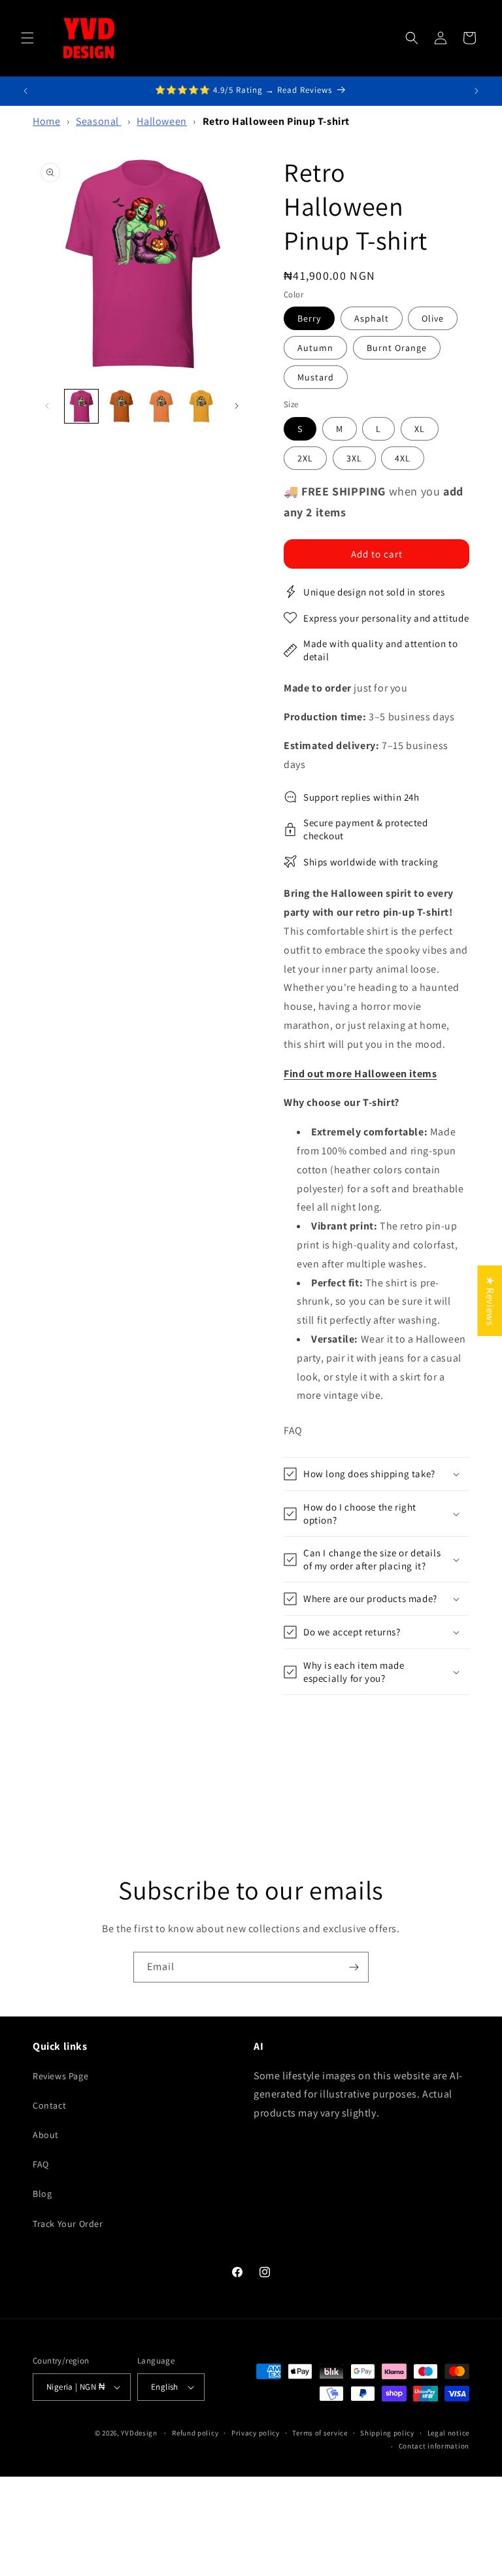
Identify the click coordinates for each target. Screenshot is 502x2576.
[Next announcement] (477, 91)
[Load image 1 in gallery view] (81, 406)
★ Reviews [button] (490, 1300)
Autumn (315, 348)
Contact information (434, 2446)
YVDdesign (139, 2433)
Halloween (161, 121)
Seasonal (98, 121)
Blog (42, 2194)
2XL (305, 458)
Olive (433, 318)
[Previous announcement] (25, 91)
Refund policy (195, 2433)
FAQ (41, 2164)
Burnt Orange (397, 348)
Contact (49, 2105)
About (46, 2135)
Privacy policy (256, 2433)
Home (46, 121)
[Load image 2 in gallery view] (121, 406)
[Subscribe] (354, 1967)
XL (420, 429)
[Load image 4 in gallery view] (201, 406)
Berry (309, 318)
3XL (354, 458)
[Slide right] (237, 406)
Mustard (316, 377)
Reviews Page (60, 2076)
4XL (403, 458)
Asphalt (372, 318)
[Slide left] (47, 406)
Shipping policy (387, 2433)
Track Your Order (68, 2224)
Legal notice (448, 2433)
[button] (27, 38)
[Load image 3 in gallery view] (161, 406)
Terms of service (320, 2433)
